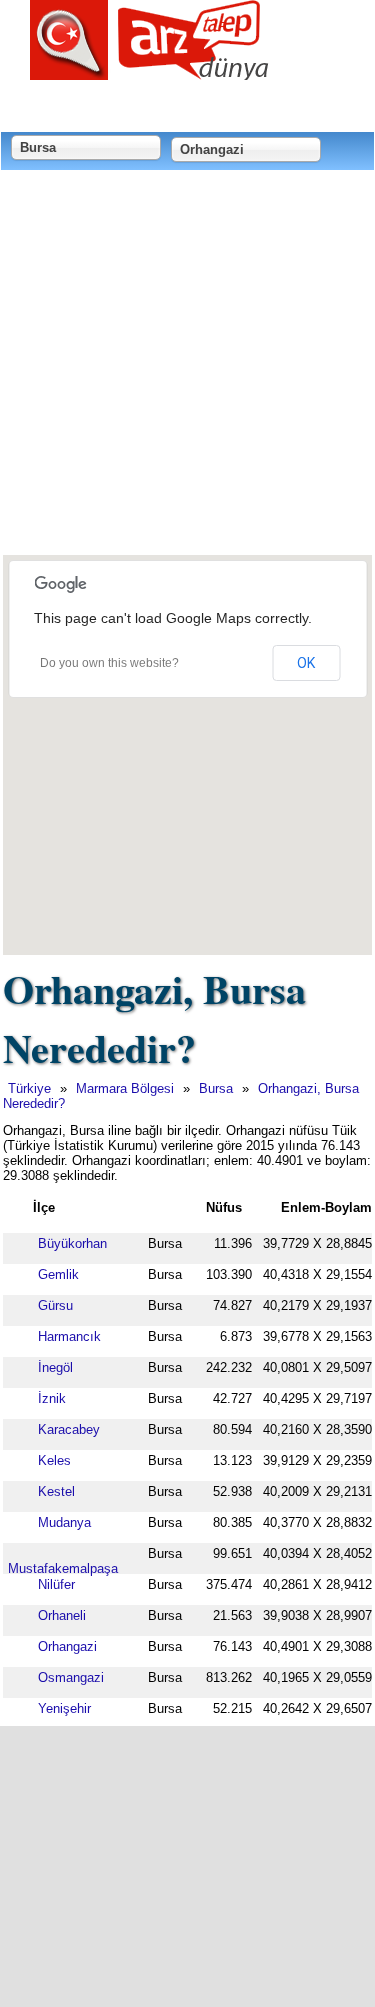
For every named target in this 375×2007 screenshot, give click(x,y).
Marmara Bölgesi (125, 1088)
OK (306, 663)
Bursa (216, 1088)
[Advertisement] (187, 364)
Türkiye (29, 1088)
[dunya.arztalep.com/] (150, 72)
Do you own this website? (109, 663)
